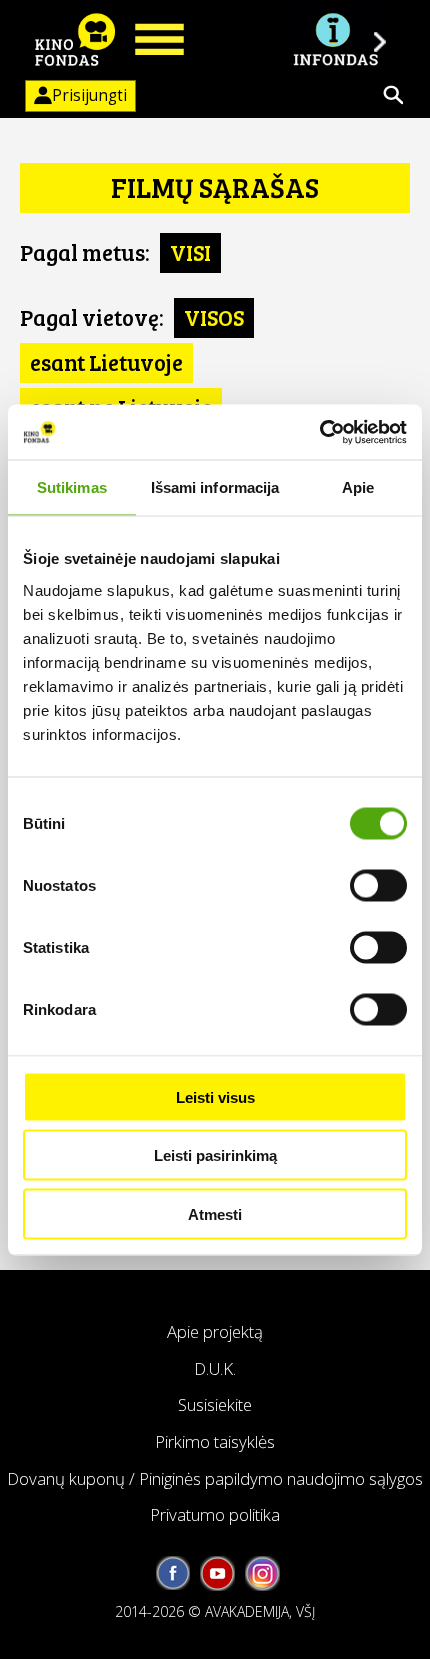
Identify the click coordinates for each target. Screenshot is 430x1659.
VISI (190, 252)
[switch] (378, 885)
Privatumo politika (215, 1514)
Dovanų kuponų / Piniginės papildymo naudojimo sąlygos (215, 1478)
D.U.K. (215, 1368)
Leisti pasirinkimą (215, 1155)
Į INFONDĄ (335, 40)
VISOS (214, 317)
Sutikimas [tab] (72, 487)
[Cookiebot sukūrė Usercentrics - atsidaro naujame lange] (319, 432)
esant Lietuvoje (106, 362)
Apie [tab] (358, 487)
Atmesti (215, 1213)
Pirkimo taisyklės (215, 1441)
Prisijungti (89, 95)
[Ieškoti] (393, 95)
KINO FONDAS (75, 40)
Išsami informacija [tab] (215, 487)
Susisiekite (215, 1404)
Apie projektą (215, 1331)
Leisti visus (215, 1096)
